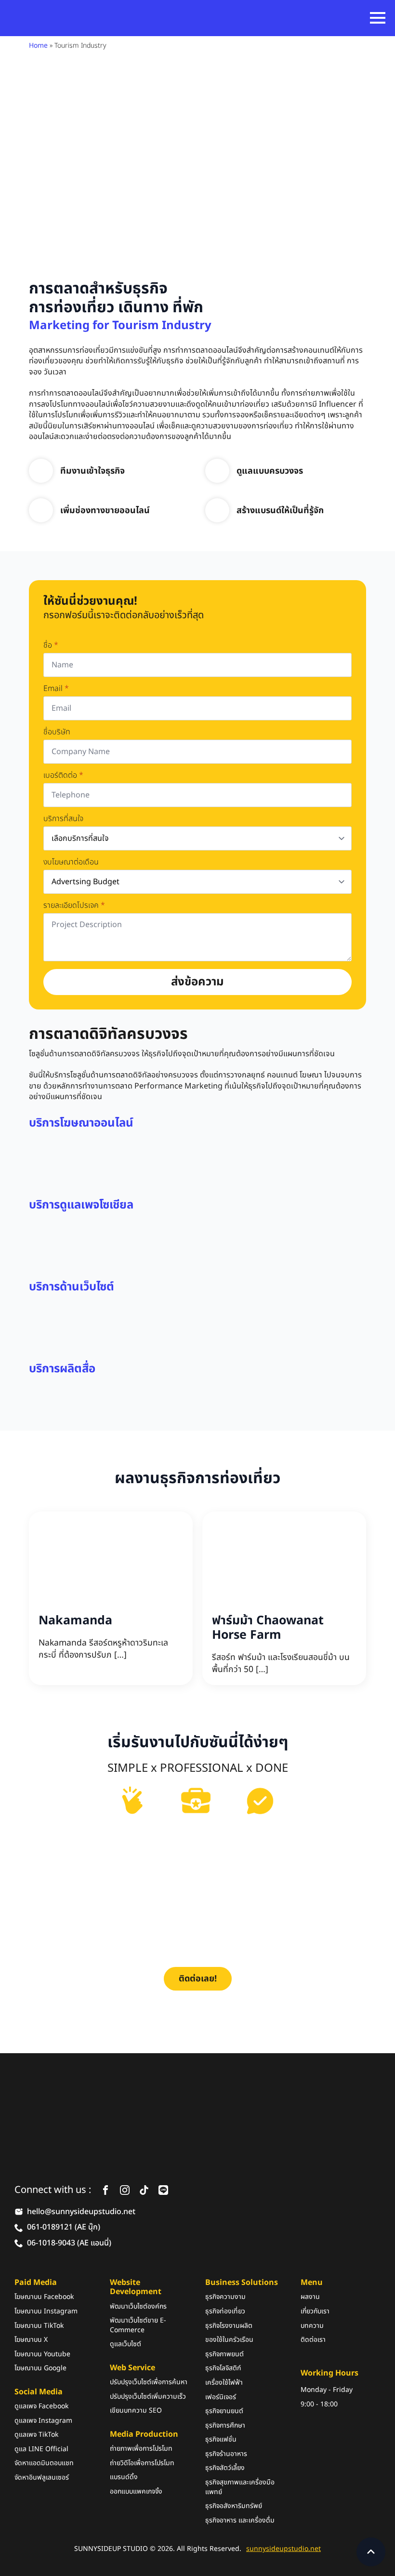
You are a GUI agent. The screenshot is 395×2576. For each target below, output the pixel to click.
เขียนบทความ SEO (136, 2411)
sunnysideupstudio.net (283, 2549)
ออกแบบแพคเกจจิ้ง (136, 2492)
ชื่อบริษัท (57, 732)
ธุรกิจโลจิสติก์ (223, 2368)
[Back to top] (371, 2552)
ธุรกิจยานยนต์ (224, 2411)
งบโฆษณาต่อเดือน (71, 862)
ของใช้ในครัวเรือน (229, 2340)
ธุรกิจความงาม (225, 2297)
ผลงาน (310, 2297)
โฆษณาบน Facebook (44, 2297)
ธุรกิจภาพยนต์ (224, 2354)
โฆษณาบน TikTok (39, 2325)
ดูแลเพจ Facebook (41, 2406)
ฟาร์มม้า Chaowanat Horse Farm (268, 1628)
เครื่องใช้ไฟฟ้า (224, 2383)
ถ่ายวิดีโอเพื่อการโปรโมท (142, 2463)
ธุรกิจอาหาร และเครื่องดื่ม (240, 2521)
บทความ (312, 2325)
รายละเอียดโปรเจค (74, 905)
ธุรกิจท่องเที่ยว (225, 2311)
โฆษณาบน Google (40, 2368)
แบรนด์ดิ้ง (124, 2477)
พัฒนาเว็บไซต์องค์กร (138, 2306)
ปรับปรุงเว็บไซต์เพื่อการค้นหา (149, 2382)
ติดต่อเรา (313, 2340)
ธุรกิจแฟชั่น (221, 2440)
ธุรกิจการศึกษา (225, 2426)
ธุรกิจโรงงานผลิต (229, 2325)
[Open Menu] (378, 18)
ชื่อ (51, 645)
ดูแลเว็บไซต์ (125, 2344)
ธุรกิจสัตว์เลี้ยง (225, 2468)
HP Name (39, 588)
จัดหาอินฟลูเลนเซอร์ (42, 2478)
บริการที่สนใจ (63, 819)
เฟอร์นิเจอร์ (221, 2397)
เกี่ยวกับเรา (315, 2311)
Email (56, 689)
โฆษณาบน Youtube (42, 2354)
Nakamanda (75, 1620)
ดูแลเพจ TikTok (36, 2435)
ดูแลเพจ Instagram (43, 2421)
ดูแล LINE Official (41, 2449)
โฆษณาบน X (31, 2340)
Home (38, 46)
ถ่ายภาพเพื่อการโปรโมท (141, 2449)
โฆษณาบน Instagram (46, 2311)
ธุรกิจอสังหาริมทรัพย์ (234, 2506)
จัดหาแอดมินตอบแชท (44, 2463)
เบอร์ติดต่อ (63, 775)
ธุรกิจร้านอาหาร (226, 2454)
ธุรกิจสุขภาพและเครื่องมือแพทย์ (240, 2487)
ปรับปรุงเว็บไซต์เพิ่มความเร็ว (148, 2397)
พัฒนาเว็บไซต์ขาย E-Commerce (138, 2325)
